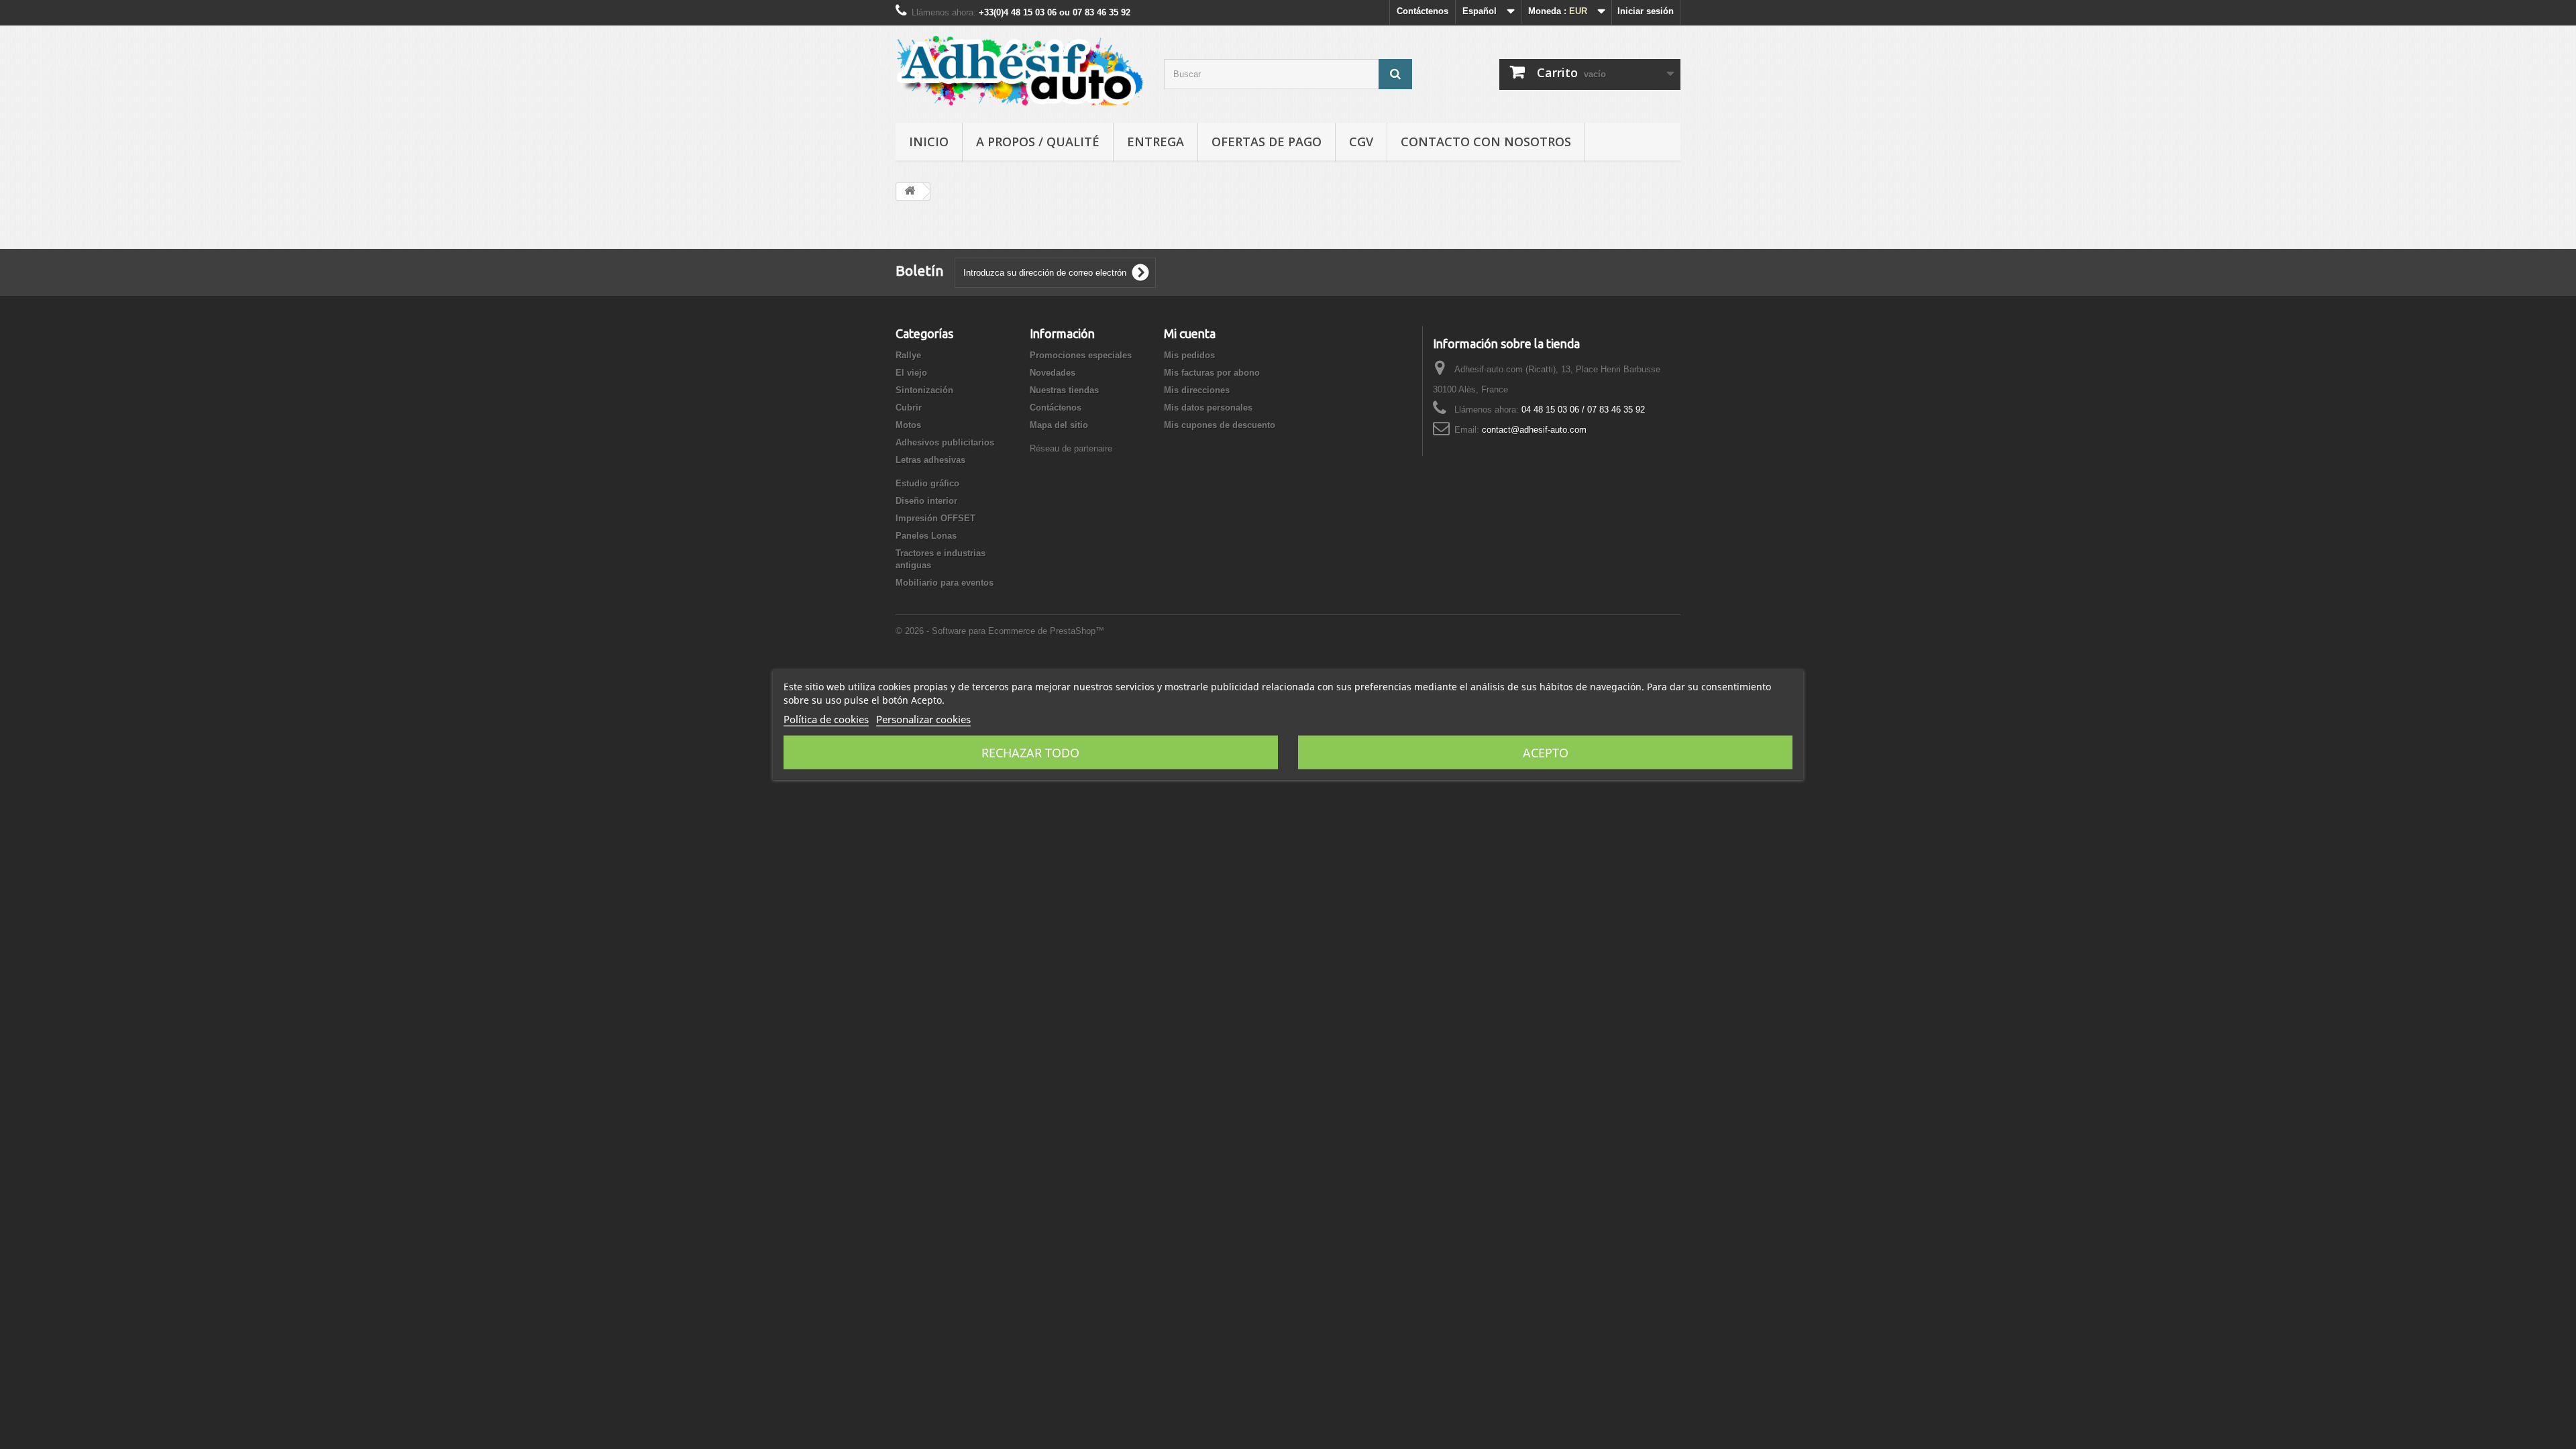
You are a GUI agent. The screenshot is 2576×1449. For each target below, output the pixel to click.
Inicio (929, 142)
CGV (1361, 142)
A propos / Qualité (1038, 142)
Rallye (908, 355)
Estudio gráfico (927, 483)
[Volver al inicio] (910, 192)
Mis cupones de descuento (1220, 425)
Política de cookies (826, 719)
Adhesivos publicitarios (945, 442)
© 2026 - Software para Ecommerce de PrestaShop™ (1000, 631)
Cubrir (909, 408)
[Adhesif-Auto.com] (1020, 71)
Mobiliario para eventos (945, 583)
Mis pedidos (1189, 355)
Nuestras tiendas (1064, 390)
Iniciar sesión (1646, 11)
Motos (908, 425)
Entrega (1156, 142)
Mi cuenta (1190, 333)
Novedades (1053, 373)
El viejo (911, 373)
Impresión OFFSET (935, 518)
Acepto (1546, 753)
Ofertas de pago (1267, 142)
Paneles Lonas (926, 536)
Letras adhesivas (930, 460)
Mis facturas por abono (1212, 373)
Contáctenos (1423, 11)
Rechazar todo (1030, 753)
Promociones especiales (1081, 355)
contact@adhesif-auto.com (1534, 430)
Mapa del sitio (1059, 425)
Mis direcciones (1197, 390)
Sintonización (924, 390)
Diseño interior (926, 501)
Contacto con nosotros (1486, 142)
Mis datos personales (1208, 408)
